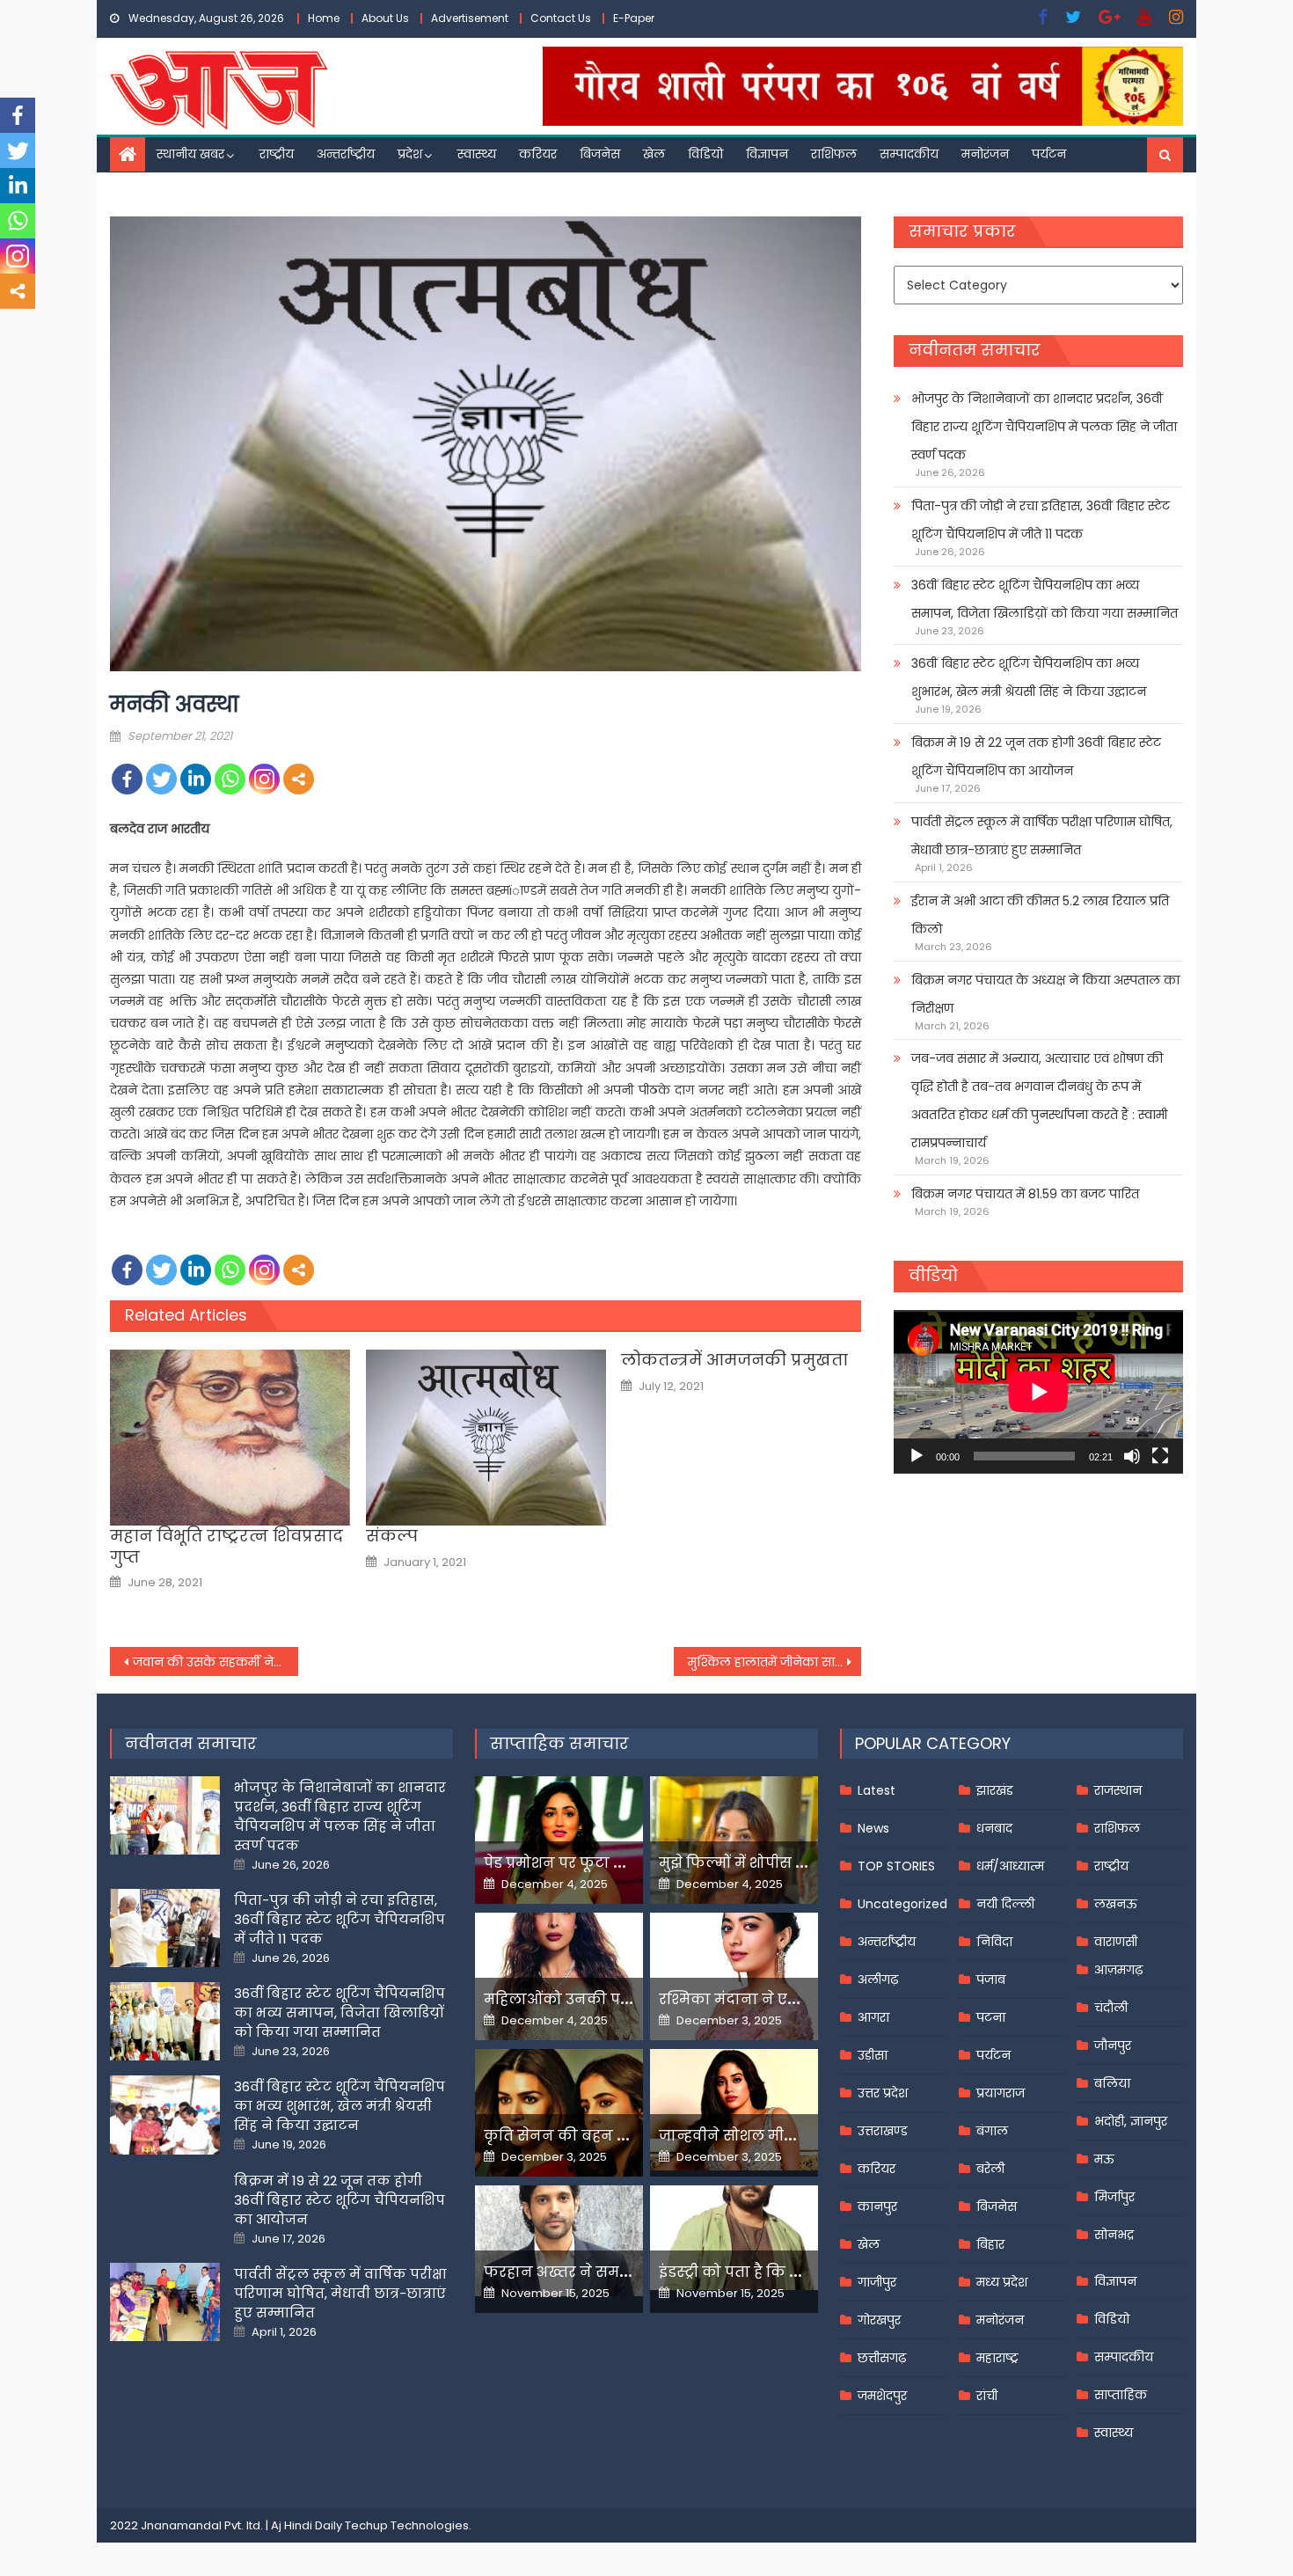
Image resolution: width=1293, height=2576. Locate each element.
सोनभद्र (1114, 2235)
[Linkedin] (196, 779)
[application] (1038, 1391)
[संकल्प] (486, 1438)
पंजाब (991, 1980)
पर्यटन (1049, 154)
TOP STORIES (896, 1866)
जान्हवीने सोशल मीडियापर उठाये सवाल (787, 2136)
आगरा (873, 2017)
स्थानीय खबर (190, 154)
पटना (991, 2017)
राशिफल (834, 154)
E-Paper (634, 18)
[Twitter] (161, 779)
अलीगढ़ (878, 1980)
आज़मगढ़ (1118, 1970)
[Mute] (1132, 1456)
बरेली (990, 2169)
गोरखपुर (879, 2320)
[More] (299, 779)
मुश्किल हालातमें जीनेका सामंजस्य (775, 1662)
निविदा (994, 1942)
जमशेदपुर (882, 2396)
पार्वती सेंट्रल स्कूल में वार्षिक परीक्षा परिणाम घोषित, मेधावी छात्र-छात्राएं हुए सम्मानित (1042, 836)
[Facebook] (127, 779)
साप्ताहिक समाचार (559, 1743)
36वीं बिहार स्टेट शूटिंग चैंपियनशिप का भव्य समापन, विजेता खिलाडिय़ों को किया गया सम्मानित (1045, 599)
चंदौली (1111, 2008)
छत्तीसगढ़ (882, 2358)
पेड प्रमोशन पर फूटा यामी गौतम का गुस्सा (617, 1863)
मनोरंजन (985, 154)
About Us (385, 18)
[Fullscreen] (1160, 1456)
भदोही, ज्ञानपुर (1131, 2121)
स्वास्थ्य (477, 154)
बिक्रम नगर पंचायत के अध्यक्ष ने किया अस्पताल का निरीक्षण (1045, 994)
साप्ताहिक (1121, 2395)
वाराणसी (1116, 1942)
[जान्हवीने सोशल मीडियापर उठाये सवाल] (734, 2110)
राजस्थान (1118, 1790)
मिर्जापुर (1114, 2197)
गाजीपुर (877, 2282)
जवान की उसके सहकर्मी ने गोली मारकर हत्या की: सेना (215, 1662)
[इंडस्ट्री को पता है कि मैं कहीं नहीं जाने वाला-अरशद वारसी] (734, 2238)
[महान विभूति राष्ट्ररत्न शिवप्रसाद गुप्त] (230, 1438)
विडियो (705, 154)
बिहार (990, 2244)
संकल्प (392, 1536)
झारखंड (995, 1790)
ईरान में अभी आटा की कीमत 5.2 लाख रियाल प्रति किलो (1040, 915)
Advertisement (470, 18)
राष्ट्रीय (277, 154)
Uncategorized (902, 1904)
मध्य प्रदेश (1002, 2282)
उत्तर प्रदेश (883, 2093)
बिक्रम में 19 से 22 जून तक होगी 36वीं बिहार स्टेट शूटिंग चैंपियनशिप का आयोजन (1036, 757)
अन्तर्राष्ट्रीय (346, 154)
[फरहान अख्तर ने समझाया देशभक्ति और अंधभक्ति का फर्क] (559, 2241)
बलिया (1112, 2083)
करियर (538, 154)
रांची (987, 2396)
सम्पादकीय (909, 154)
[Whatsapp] (230, 779)
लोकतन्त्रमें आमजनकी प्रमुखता (734, 1360)
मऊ (1104, 2159)
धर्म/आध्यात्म (1010, 1866)
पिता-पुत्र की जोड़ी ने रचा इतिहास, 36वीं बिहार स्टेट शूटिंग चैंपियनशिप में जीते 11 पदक (1041, 520)
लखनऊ (1116, 1904)
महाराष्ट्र (997, 2358)
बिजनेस (600, 154)
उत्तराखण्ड (883, 2131)
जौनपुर (1113, 2045)
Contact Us (561, 18)
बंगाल (992, 2131)
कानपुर (877, 2206)
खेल (654, 154)
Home (324, 18)
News (873, 1828)
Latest (877, 1790)
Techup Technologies (407, 2525)
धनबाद (994, 1828)
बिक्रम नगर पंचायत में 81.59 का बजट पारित (1025, 1194)
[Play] (917, 1456)
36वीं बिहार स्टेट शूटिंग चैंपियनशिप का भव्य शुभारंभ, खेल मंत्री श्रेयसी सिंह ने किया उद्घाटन (1029, 677)
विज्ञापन (767, 154)
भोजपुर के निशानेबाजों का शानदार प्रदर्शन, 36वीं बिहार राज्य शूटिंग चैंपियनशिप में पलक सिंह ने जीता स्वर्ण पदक (1044, 427)
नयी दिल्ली (1005, 1904)
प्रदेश (410, 154)
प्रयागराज (1001, 2093)
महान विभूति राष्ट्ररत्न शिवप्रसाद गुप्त (226, 1546)
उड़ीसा (873, 2055)
